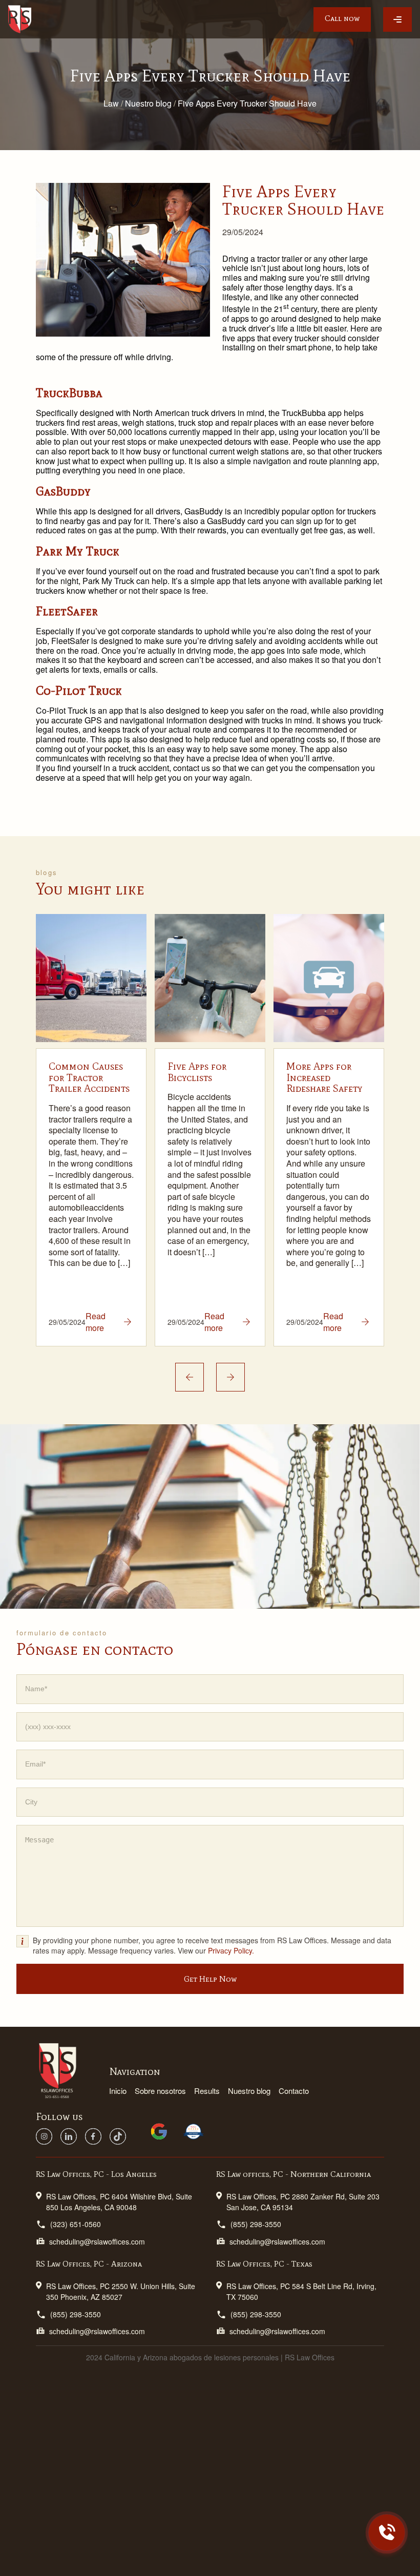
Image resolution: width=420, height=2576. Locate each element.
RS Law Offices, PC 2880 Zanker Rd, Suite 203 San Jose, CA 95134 (303, 2202)
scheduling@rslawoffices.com (97, 2241)
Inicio (118, 2091)
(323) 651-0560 (76, 2224)
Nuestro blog (249, 2091)
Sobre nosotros (160, 2091)
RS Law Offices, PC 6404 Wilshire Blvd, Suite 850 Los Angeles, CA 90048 (119, 2202)
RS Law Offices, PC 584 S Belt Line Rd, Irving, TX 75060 (301, 2291)
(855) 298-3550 (256, 2224)
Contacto (294, 2091)
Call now (342, 18)
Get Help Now (210, 1979)
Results (207, 2091)
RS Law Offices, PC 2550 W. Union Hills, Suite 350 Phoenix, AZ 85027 (121, 2291)
